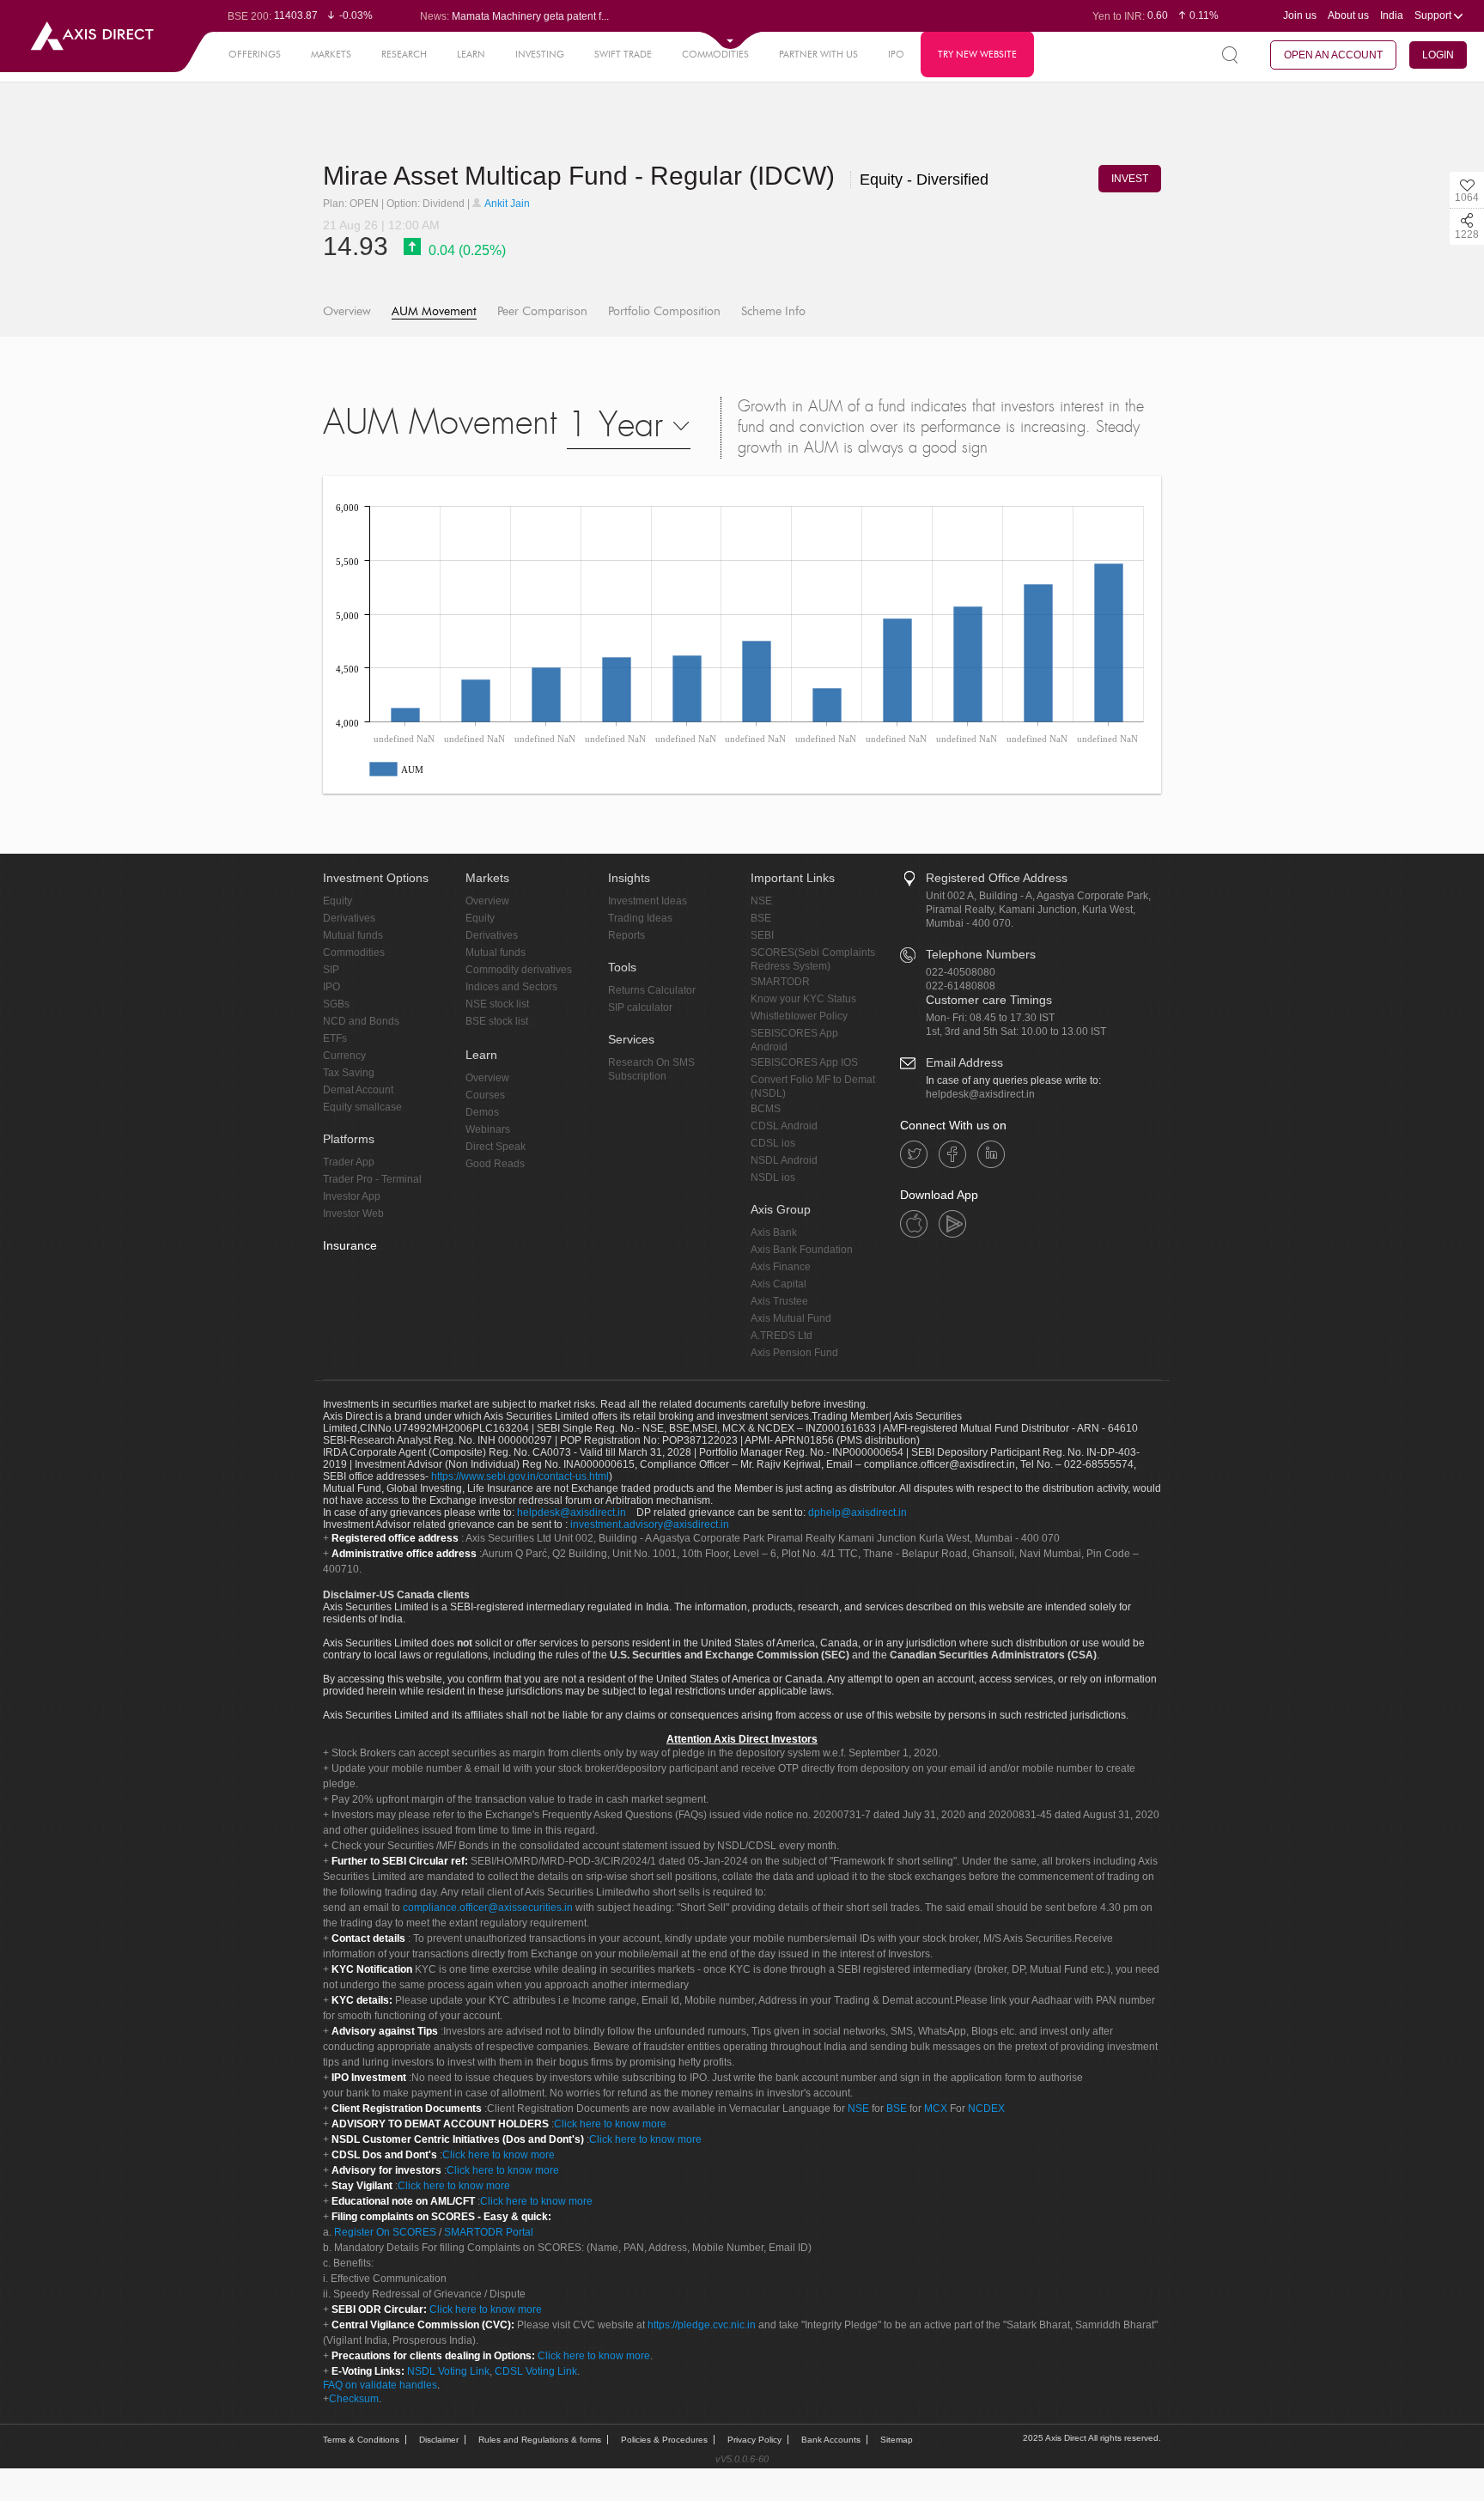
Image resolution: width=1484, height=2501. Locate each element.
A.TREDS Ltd (782, 1336)
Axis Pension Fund (794, 1353)
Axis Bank (774, 1232)
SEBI (762, 935)
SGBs (336, 1004)
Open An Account (1333, 55)
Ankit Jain (506, 204)
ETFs (335, 1038)
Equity (338, 901)
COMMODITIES (715, 54)
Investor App (352, 1196)
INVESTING (540, 54)
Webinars (488, 1129)
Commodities (354, 952)
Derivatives (349, 918)
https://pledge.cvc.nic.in (702, 2325)
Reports (626, 935)
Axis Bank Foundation (802, 1250)
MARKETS (331, 54)
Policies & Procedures (664, 2440)
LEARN (471, 54)
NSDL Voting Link (448, 2371)
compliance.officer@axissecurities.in (488, 1908)
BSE (761, 918)
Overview (347, 311)
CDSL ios (773, 1143)
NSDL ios (773, 1177)
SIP (331, 970)
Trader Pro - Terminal (372, 1179)
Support (1434, 15)
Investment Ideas (648, 901)
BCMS (766, 1109)
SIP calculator (640, 1007)
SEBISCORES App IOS (804, 1062)
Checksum (354, 2399)
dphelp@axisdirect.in (858, 1512)
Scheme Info (773, 311)
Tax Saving (349, 1073)
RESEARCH (404, 54)
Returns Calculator (652, 990)
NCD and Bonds (361, 1021)
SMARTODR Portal (489, 2232)
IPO (896, 54)
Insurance (350, 1245)
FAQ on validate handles (380, 2385)
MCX (936, 2109)
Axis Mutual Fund (791, 1318)
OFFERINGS (255, 54)
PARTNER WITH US (818, 54)
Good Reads (495, 1164)
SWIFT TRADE (623, 54)
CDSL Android (784, 1126)
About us (1348, 15)
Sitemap (897, 2440)
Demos (482, 1112)
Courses (485, 1095)
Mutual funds (353, 935)
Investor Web (353, 1214)
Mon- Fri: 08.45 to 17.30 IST (990, 1018)
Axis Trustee (779, 1301)
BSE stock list (497, 1021)
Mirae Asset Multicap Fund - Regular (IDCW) (582, 176)
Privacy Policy (754, 2440)
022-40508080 (961, 972)
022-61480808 (961, 986)
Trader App (349, 1162)
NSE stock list (497, 1004)
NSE (761, 901)
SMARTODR (780, 982)
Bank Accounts (831, 2440)
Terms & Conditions (361, 2440)
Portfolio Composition (664, 311)
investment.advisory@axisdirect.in (650, 1524)
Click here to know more (610, 2124)
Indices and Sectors (511, 987)
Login (1438, 55)
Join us (1300, 15)
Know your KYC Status (803, 999)
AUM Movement (434, 311)
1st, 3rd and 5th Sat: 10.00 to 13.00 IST (1016, 1031)
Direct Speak (496, 1147)
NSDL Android (784, 1160)
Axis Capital (778, 1284)
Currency (344, 1056)
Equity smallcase (362, 1107)
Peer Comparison (542, 311)
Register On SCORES (384, 2232)
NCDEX (986, 2109)
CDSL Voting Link (536, 2371)
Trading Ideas (640, 918)
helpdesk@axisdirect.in (980, 1094)
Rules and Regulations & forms (540, 2440)
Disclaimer (439, 2440)
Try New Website (977, 54)
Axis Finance (781, 1267)
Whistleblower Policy (799, 1016)
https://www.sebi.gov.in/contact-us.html (520, 1476)
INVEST (1130, 179)
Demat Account (358, 1090)
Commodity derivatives (519, 970)
